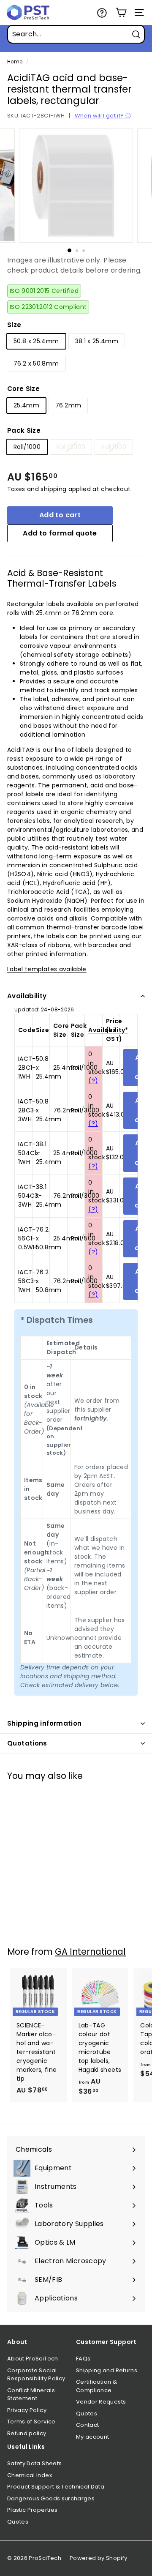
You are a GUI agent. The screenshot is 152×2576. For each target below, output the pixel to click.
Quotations (27, 1743)
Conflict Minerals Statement (31, 2394)
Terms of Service (31, 2422)
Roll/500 (114, 447)
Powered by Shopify (98, 2558)
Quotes (87, 2413)
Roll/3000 (71, 447)
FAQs (83, 2359)
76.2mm (68, 405)
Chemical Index (30, 2475)
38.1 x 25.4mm (97, 341)
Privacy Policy (27, 2410)
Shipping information (45, 1723)
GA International (90, 1952)
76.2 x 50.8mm (36, 363)
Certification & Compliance (96, 2386)
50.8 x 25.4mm (36, 341)
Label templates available (47, 969)
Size (14, 325)
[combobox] (76, 34)
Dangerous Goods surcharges (51, 2498)
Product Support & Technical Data (56, 2487)
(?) (93, 1081)
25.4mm (26, 405)
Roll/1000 (27, 447)
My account (93, 2437)
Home (15, 62)
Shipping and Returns (107, 2370)
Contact (87, 2425)
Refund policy (27, 2433)
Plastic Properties (32, 2510)
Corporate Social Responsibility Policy (36, 2375)
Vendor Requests (101, 2402)
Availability (27, 996)
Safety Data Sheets (34, 2463)
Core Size (23, 389)
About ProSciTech (33, 2359)
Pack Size (24, 430)
